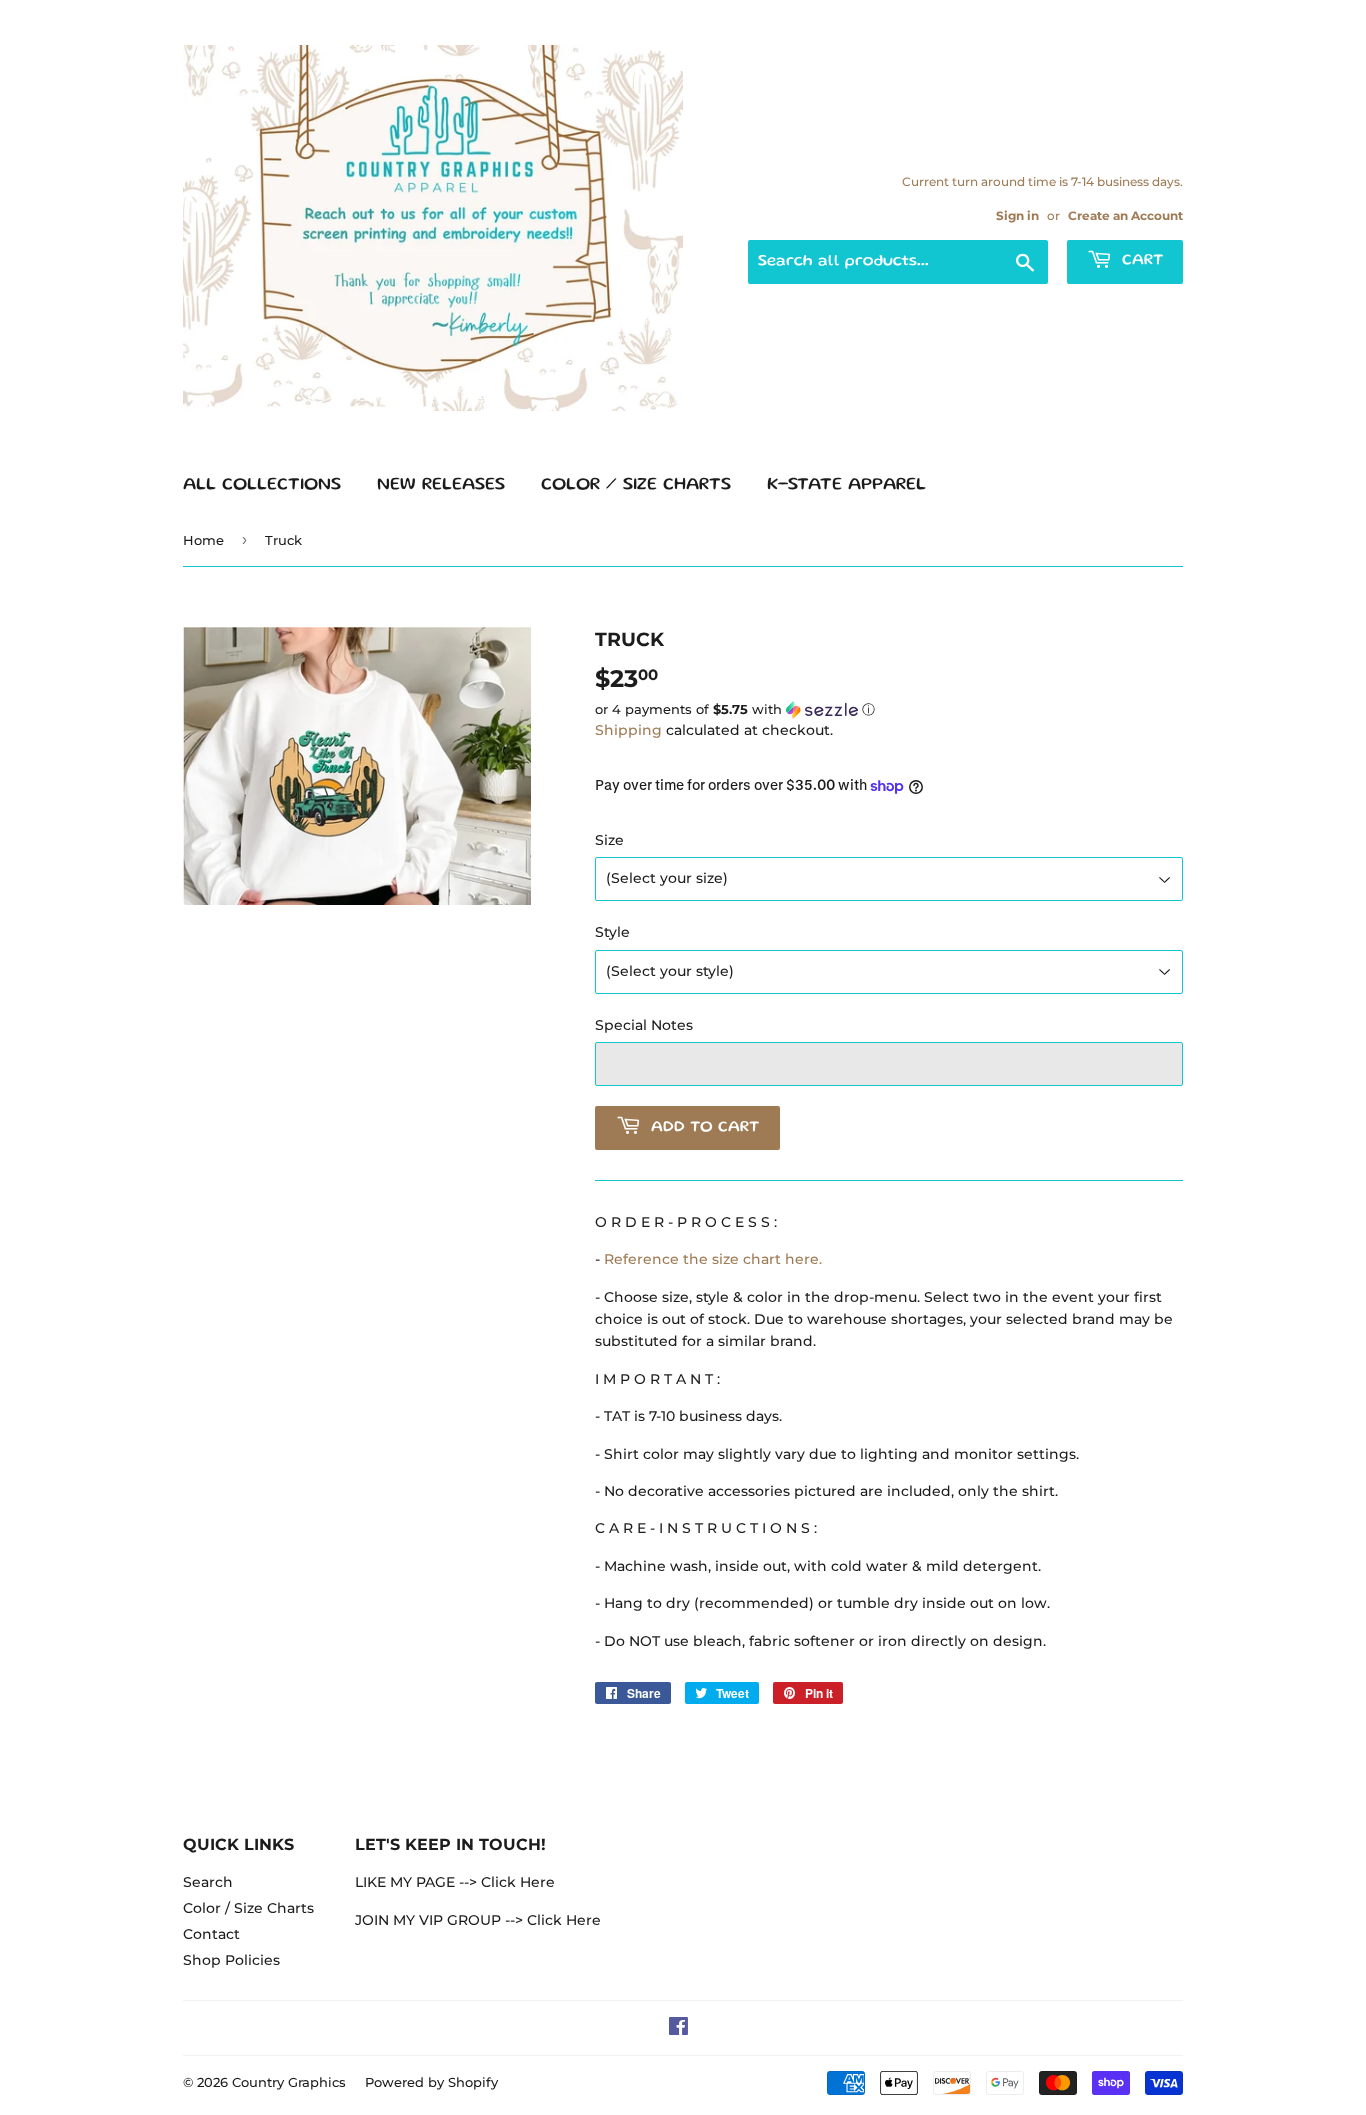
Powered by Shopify (431, 2082)
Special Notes (644, 1025)
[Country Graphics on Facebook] (678, 2029)
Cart (1140, 261)
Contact (211, 1934)
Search (208, 1882)
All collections (262, 485)
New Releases (441, 485)
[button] (889, 710)
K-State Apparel (846, 485)
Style (612, 932)
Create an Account (1125, 215)
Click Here (518, 1882)
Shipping (628, 730)
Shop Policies (231, 1960)
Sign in (1017, 215)
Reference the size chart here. (713, 1259)
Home (203, 540)
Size (609, 840)
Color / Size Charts (636, 485)
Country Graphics (289, 2082)
